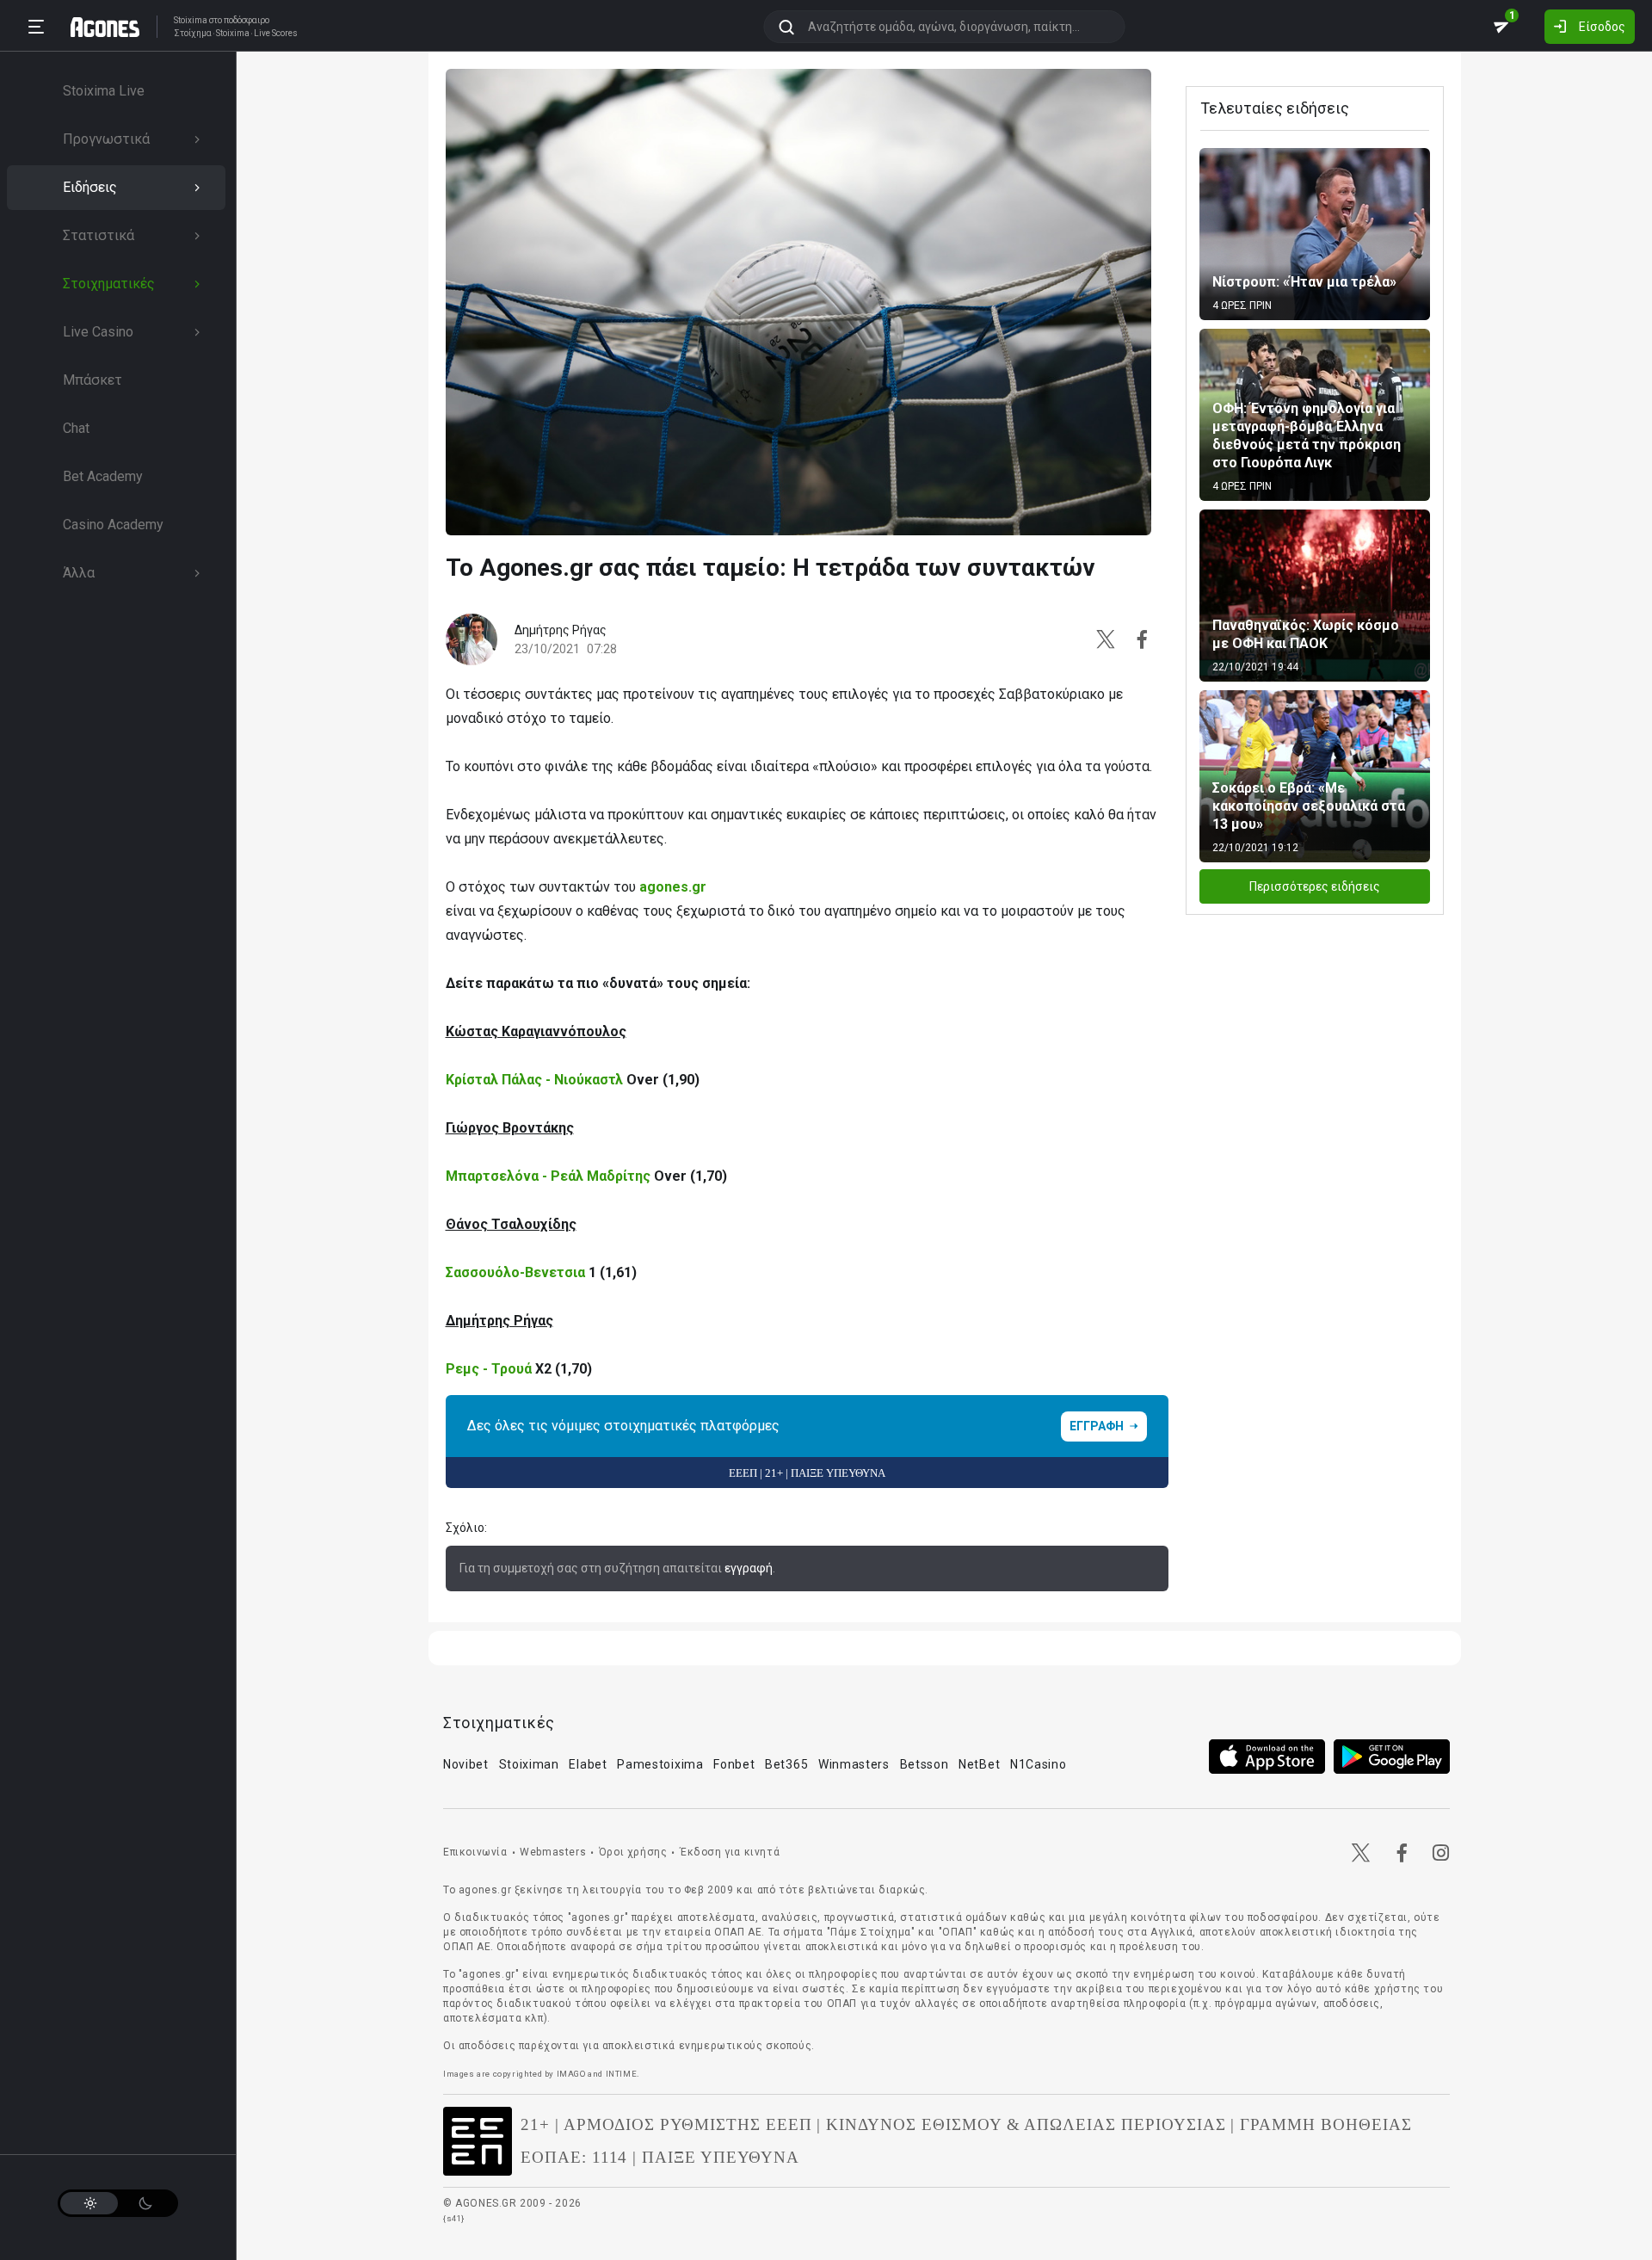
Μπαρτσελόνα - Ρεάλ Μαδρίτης (550, 1176)
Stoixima (191, 20)
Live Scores (276, 34)
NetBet (979, 1764)
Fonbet (734, 1764)
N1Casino (1039, 1764)
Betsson (925, 1764)
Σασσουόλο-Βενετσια (515, 1272)
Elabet (588, 1764)
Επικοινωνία (475, 1852)
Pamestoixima (660, 1764)
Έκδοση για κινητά (730, 1852)
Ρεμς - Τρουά (489, 1369)
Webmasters (553, 1852)
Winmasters (854, 1764)
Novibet (466, 1764)
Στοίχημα (193, 34)
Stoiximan (529, 1764)
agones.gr (673, 887)
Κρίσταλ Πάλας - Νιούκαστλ (534, 1080)
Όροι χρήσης (633, 1852)
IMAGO (571, 2074)
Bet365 (786, 1764)
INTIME (622, 2074)
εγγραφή (749, 1568)
